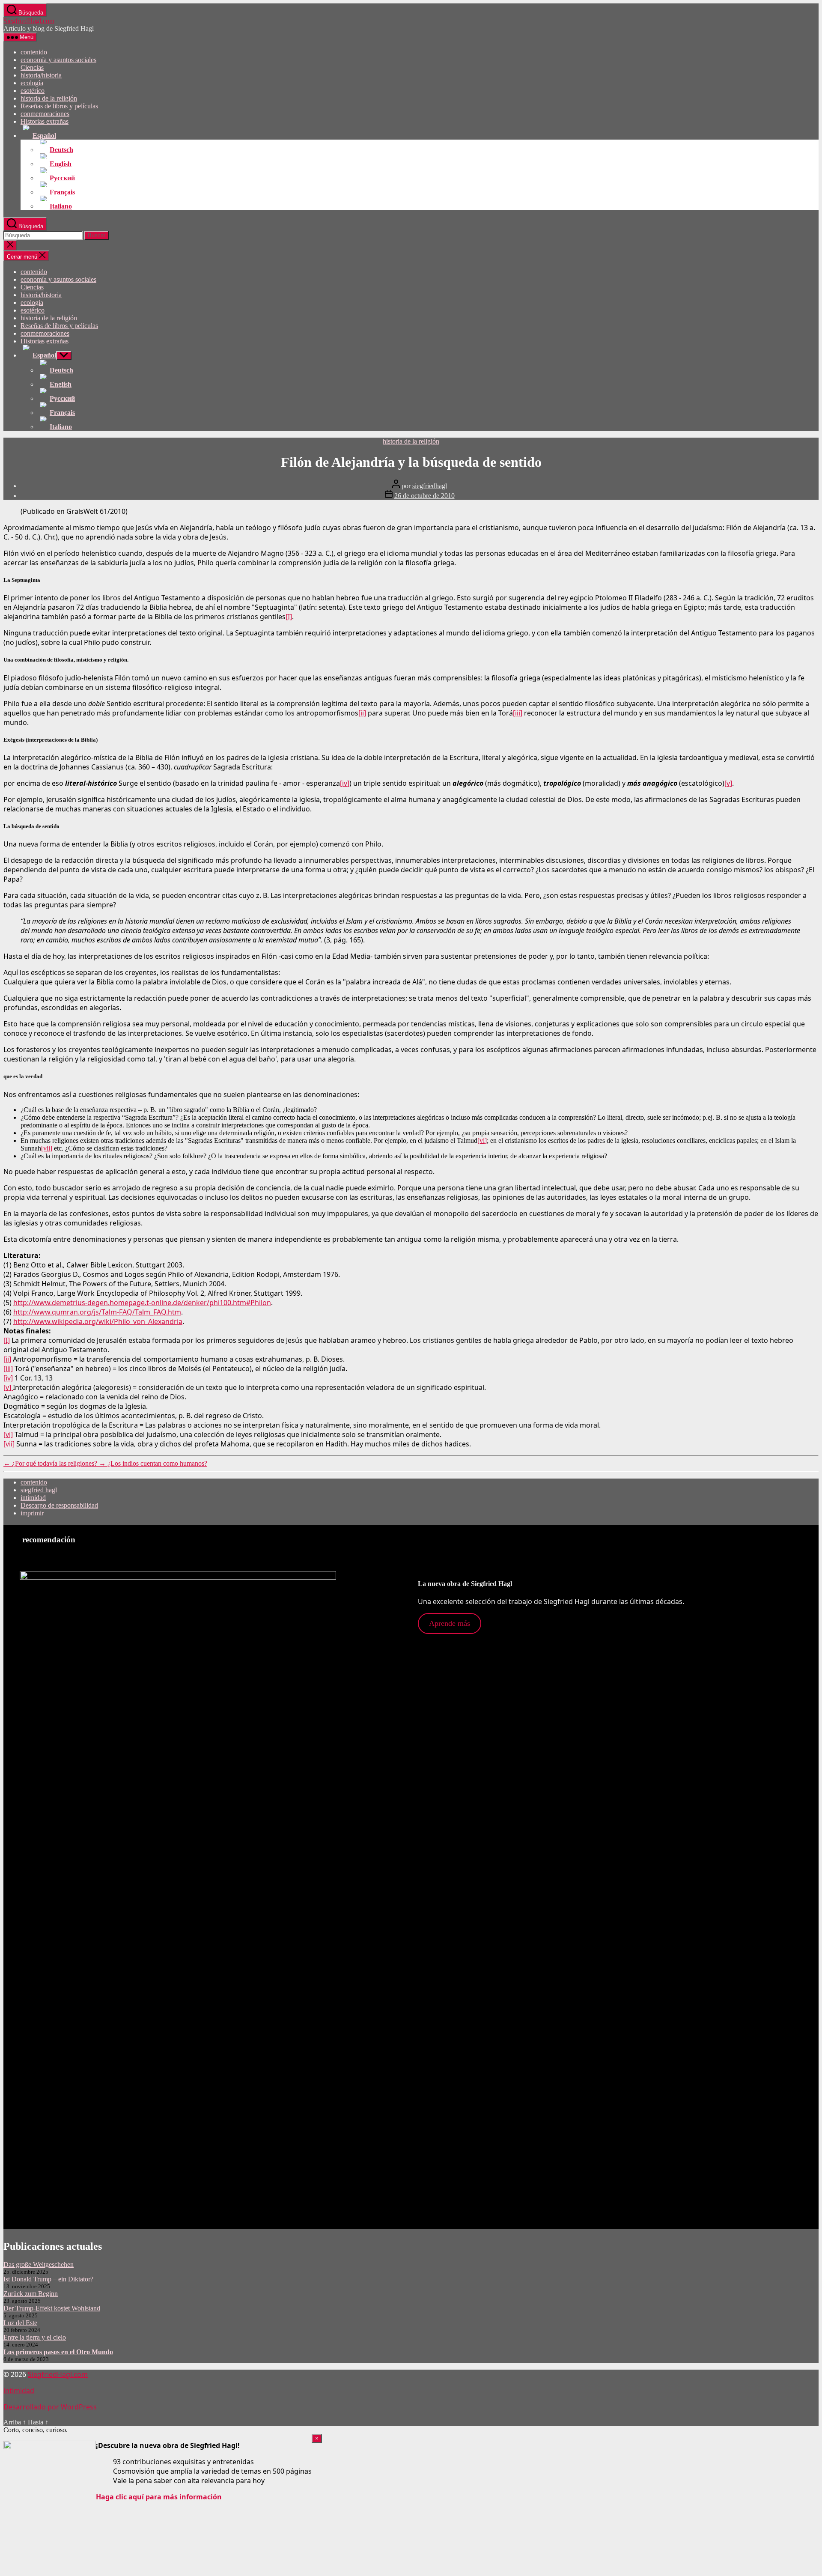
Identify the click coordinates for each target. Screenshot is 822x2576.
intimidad (33, 1498)
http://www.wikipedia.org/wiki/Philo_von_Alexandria (98, 1321)
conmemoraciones (45, 114)
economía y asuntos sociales (58, 60)
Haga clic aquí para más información (159, 2497)
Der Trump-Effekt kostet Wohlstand (52, 2308)
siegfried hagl (39, 1490)
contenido (34, 52)
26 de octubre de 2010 (424, 496)
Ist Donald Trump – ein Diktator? (48, 2279)
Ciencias (32, 67)
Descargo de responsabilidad (59, 1505)
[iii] (518, 713)
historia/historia (41, 75)
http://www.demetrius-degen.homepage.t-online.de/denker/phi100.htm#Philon (142, 1303)
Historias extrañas (45, 121)
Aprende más (450, 1623)
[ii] (362, 713)
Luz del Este (20, 2323)
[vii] (47, 1148)
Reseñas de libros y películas (59, 106)
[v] (728, 783)
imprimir (32, 1513)
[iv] (345, 783)
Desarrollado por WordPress (50, 2407)
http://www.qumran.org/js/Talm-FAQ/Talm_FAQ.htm (97, 1312)
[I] (289, 617)
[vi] (482, 1140)
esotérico (33, 91)
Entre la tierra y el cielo (35, 2337)
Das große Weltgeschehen (39, 2264)
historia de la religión (49, 98)
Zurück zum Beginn (31, 2294)
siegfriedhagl (430, 486)
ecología (32, 83)
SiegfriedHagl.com (29, 21)
